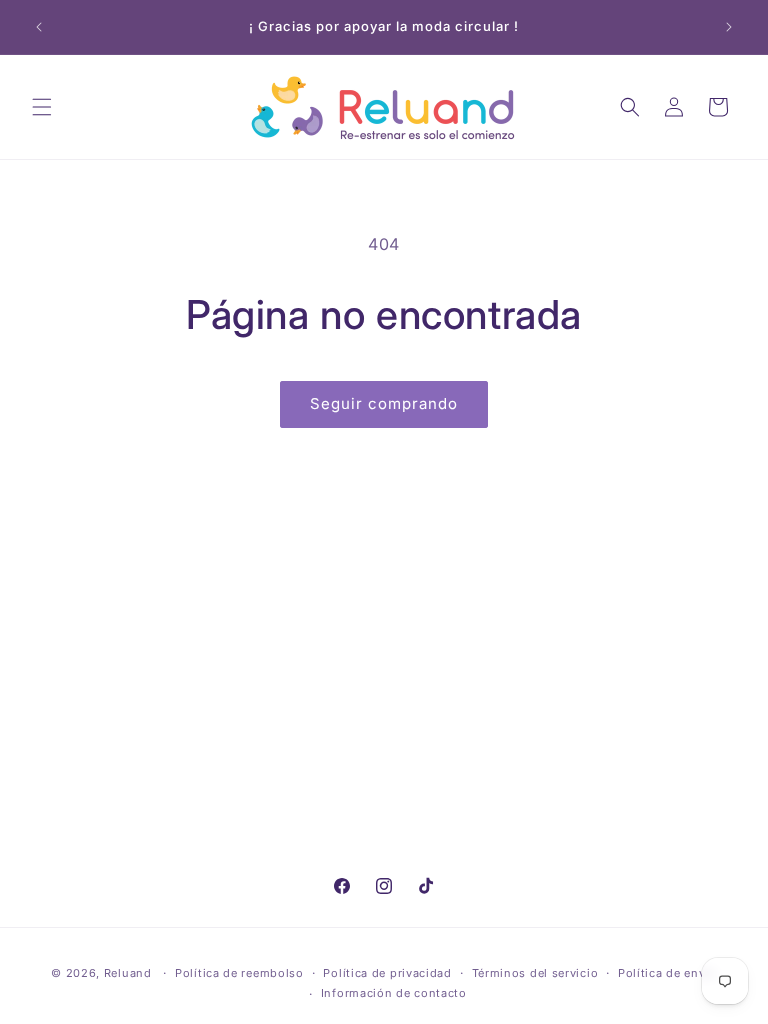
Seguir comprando (384, 403)
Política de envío (667, 973)
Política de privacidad (387, 973)
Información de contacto (394, 993)
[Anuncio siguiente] (729, 27)
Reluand (128, 973)
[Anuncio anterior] (39, 27)
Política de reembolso (239, 973)
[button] (42, 107)
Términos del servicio (535, 973)
